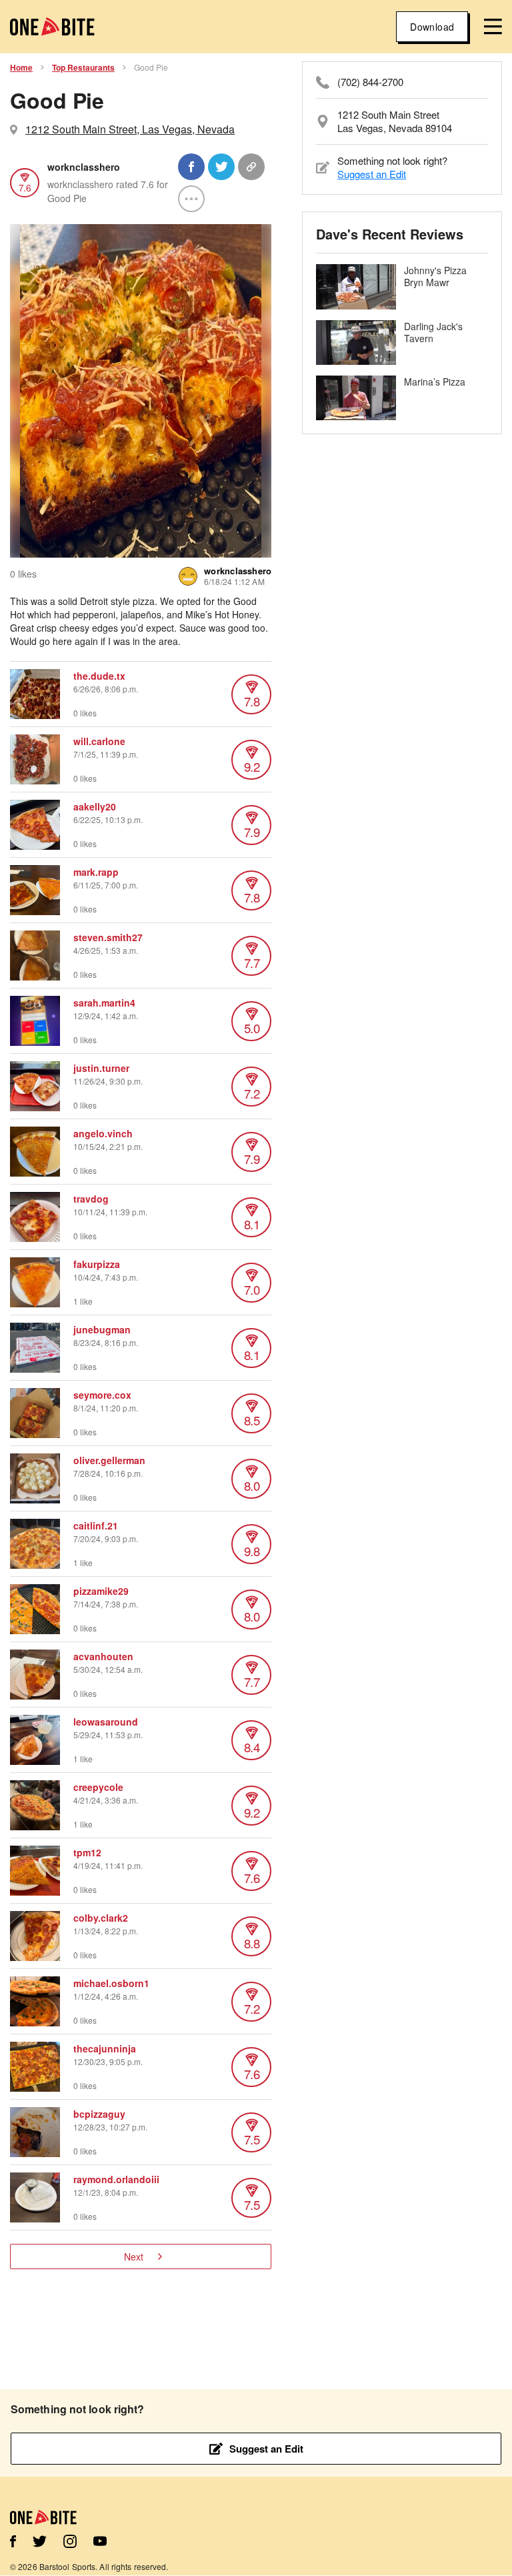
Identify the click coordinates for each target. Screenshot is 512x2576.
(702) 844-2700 (370, 82)
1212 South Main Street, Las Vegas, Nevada (130, 129)
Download (432, 27)
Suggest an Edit (372, 174)
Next (134, 2257)
